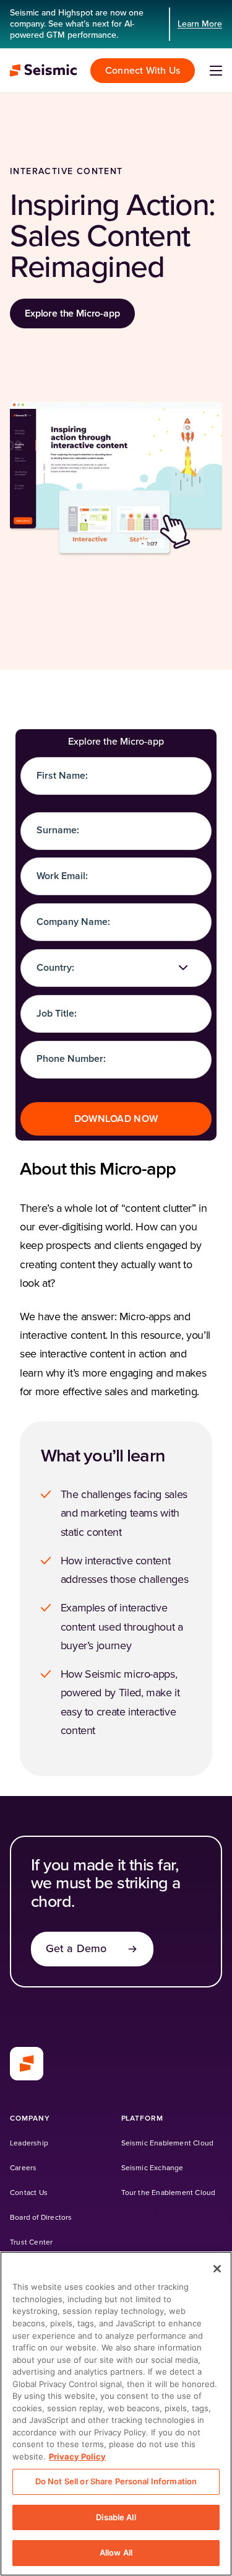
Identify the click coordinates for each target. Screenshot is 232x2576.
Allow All (116, 2552)
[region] (116, 2414)
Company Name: (73, 922)
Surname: (58, 830)
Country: (55, 968)
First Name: (62, 776)
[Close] (217, 2269)
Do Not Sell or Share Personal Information (116, 2481)
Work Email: (62, 876)
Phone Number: (71, 1059)
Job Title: (57, 1014)
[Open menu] (216, 71)
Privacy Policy (77, 2456)
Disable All (116, 2517)
